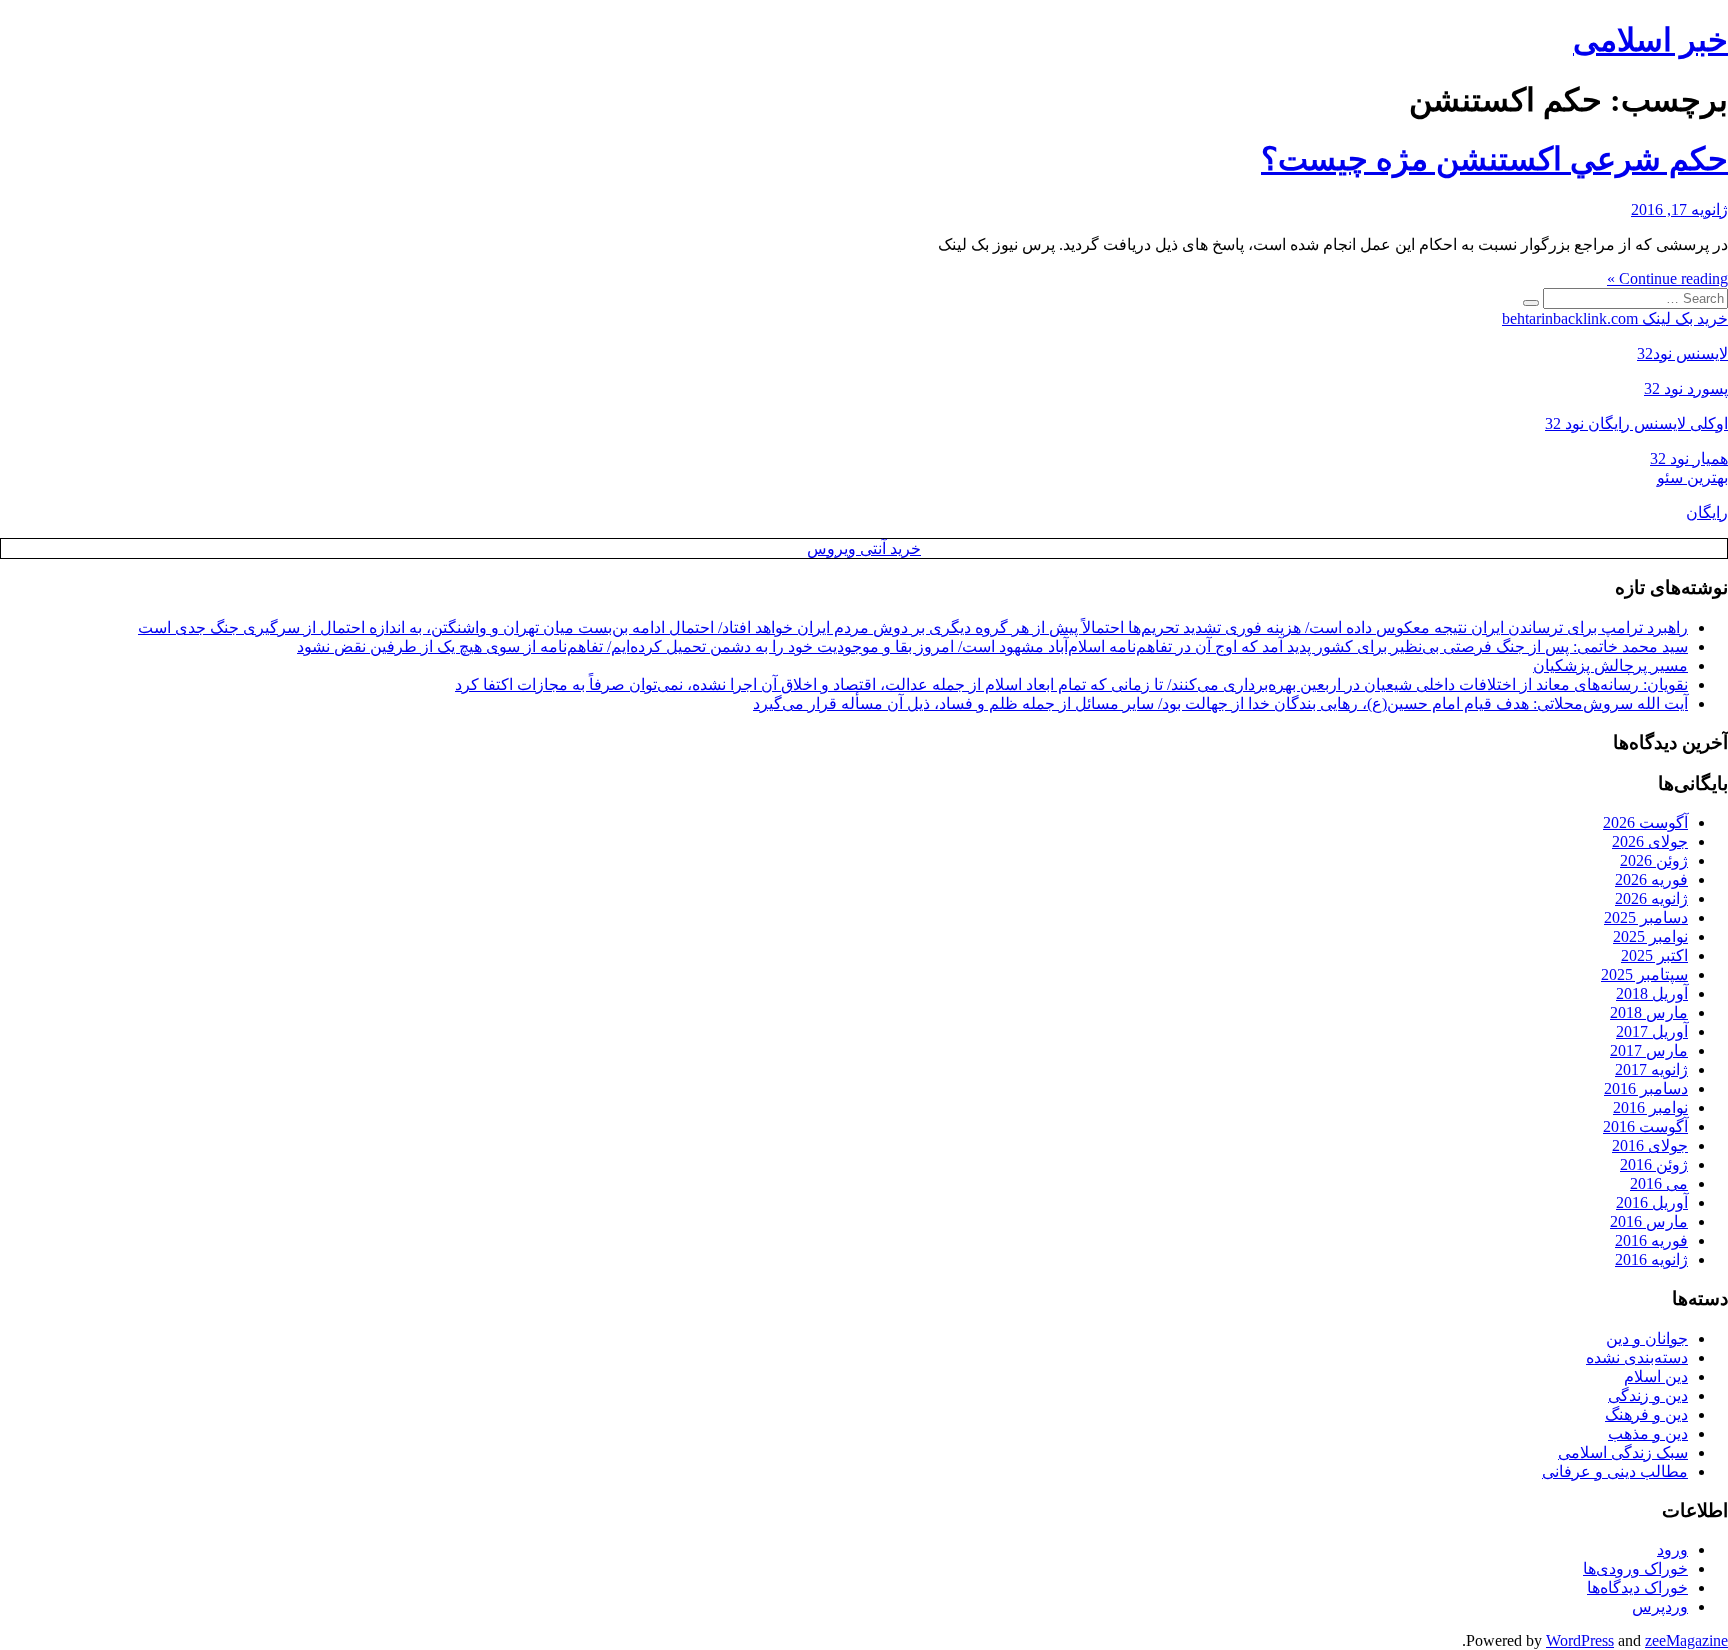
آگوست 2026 (1645, 822)
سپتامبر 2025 (1644, 974)
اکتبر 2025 (1654, 955)
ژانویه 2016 (1651, 1259)
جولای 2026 (1650, 841)
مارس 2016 (1649, 1221)
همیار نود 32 (1689, 458)
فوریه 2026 (1651, 879)
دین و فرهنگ (1646, 1414)
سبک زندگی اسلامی (1623, 1452)
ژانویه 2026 (1651, 898)
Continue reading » (1667, 278)
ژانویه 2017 (1651, 1069)
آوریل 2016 (1652, 1202)
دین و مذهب (1648, 1433)
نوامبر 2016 (1650, 1107)
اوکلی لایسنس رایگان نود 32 (1636, 423)
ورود (1672, 1549)
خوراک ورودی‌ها (1635, 1568)
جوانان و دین (1647, 1338)
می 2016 (1659, 1183)
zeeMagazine (1686, 1640)
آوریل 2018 (1652, 993)
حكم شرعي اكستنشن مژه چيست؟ (1494, 159)
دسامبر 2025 (1646, 917)
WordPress (1580, 1640)
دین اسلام (1656, 1376)
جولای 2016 (1650, 1145)
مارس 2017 (1649, 1050)
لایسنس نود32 (1682, 353)
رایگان (1707, 512)
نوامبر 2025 (1650, 936)
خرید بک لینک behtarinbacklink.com (1615, 318)
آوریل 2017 (1652, 1031)
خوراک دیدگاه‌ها (1637, 1587)
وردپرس (1660, 1606)
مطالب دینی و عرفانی (1615, 1471)
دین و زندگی (1648, 1395)
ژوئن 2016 (1654, 1164)
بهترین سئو (1692, 477)
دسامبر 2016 (1646, 1088)
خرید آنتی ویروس (864, 548)
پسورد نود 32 (1686, 388)
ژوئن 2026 (1654, 860)
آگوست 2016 (1645, 1126)
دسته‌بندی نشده (1637, 1357)
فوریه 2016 (1651, 1240)
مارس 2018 (1649, 1012)
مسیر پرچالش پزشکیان (1610, 665)
